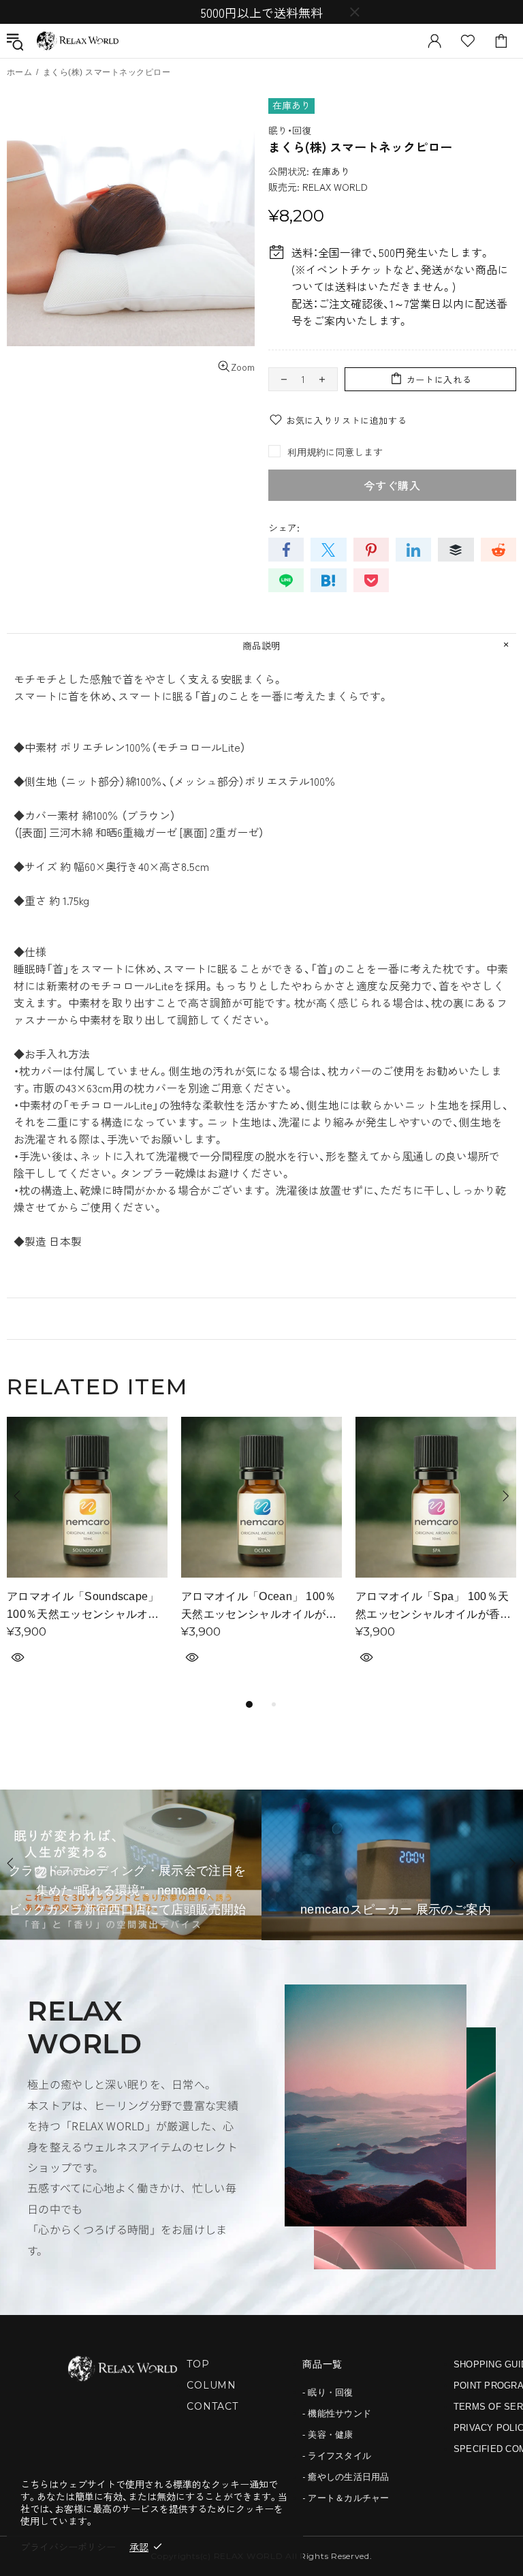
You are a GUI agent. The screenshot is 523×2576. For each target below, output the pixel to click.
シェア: (284, 527)
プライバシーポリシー (68, 2547)
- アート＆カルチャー (346, 2498)
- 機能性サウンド (337, 2413)
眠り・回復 (290, 130)
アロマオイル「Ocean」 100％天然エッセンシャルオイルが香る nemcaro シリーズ (259, 1607)
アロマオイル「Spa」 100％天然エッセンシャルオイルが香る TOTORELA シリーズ (433, 1607)
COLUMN (211, 2385)
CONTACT (212, 2406)
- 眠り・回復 (328, 2392)
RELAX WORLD (78, 41)
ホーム (19, 72)
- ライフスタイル (337, 2456)
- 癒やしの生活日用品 (346, 2477)
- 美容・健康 (328, 2435)
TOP (198, 2364)
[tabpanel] (87, 1556)
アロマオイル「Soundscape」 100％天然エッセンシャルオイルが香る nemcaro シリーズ (83, 1607)
